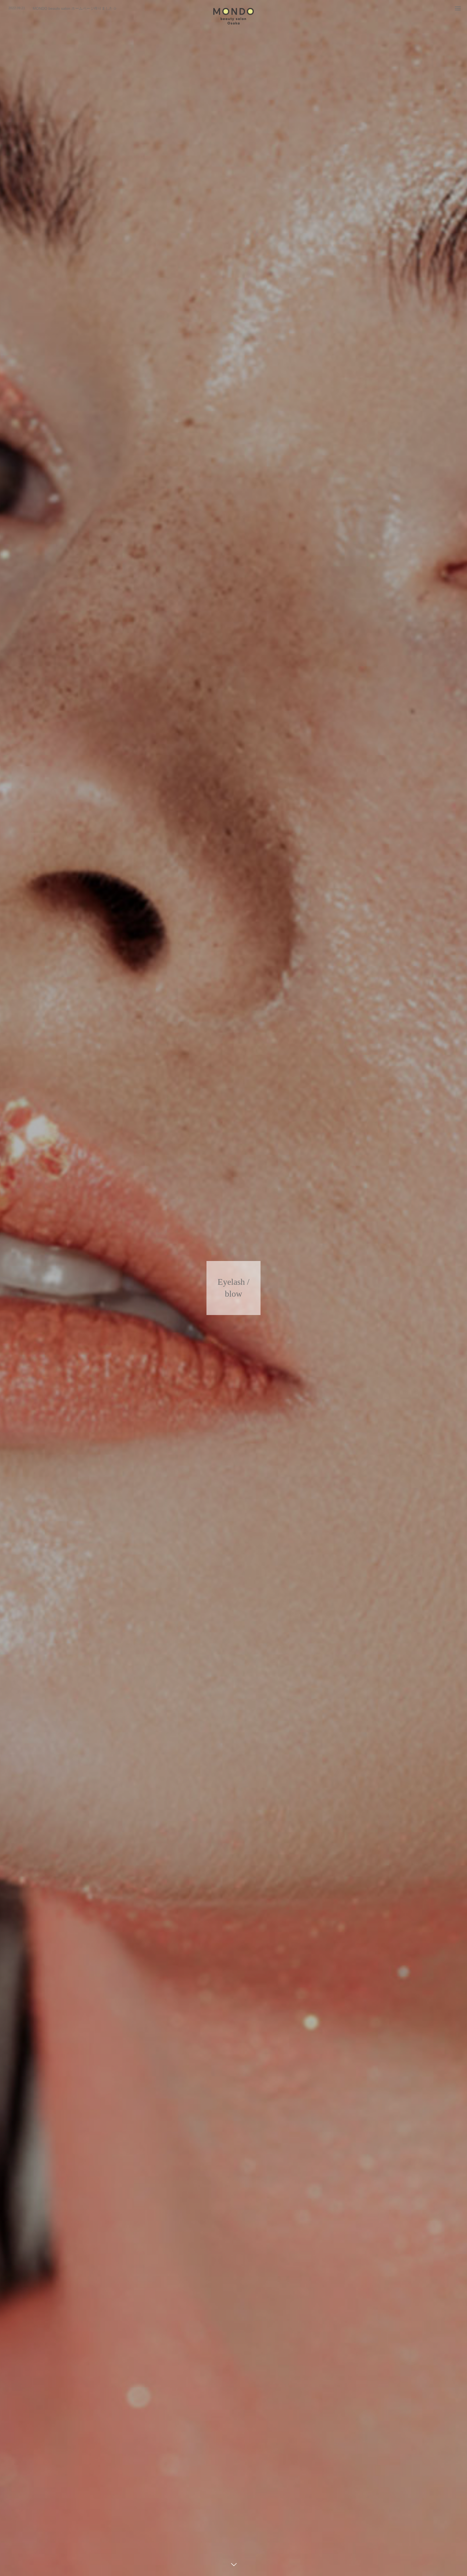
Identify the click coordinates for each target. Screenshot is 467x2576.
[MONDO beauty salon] (234, 16)
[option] (101, 8)
